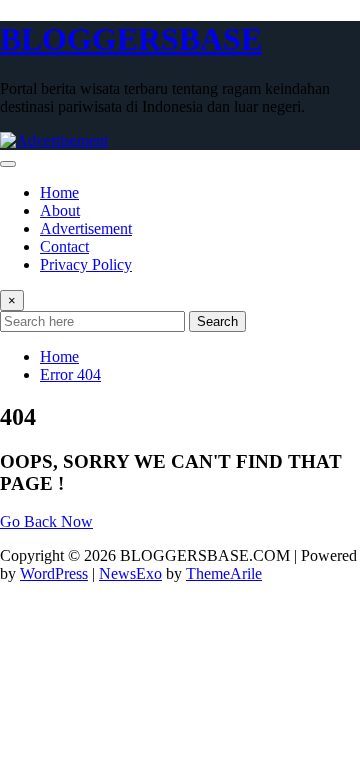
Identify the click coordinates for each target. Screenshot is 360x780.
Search (217, 321)
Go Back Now (46, 521)
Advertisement (86, 228)
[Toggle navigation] (8, 164)
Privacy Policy (86, 264)
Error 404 (70, 374)
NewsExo (130, 573)
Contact (64, 246)
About (60, 210)
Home (59, 192)
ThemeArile (224, 573)
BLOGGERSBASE (131, 39)
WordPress (54, 573)
